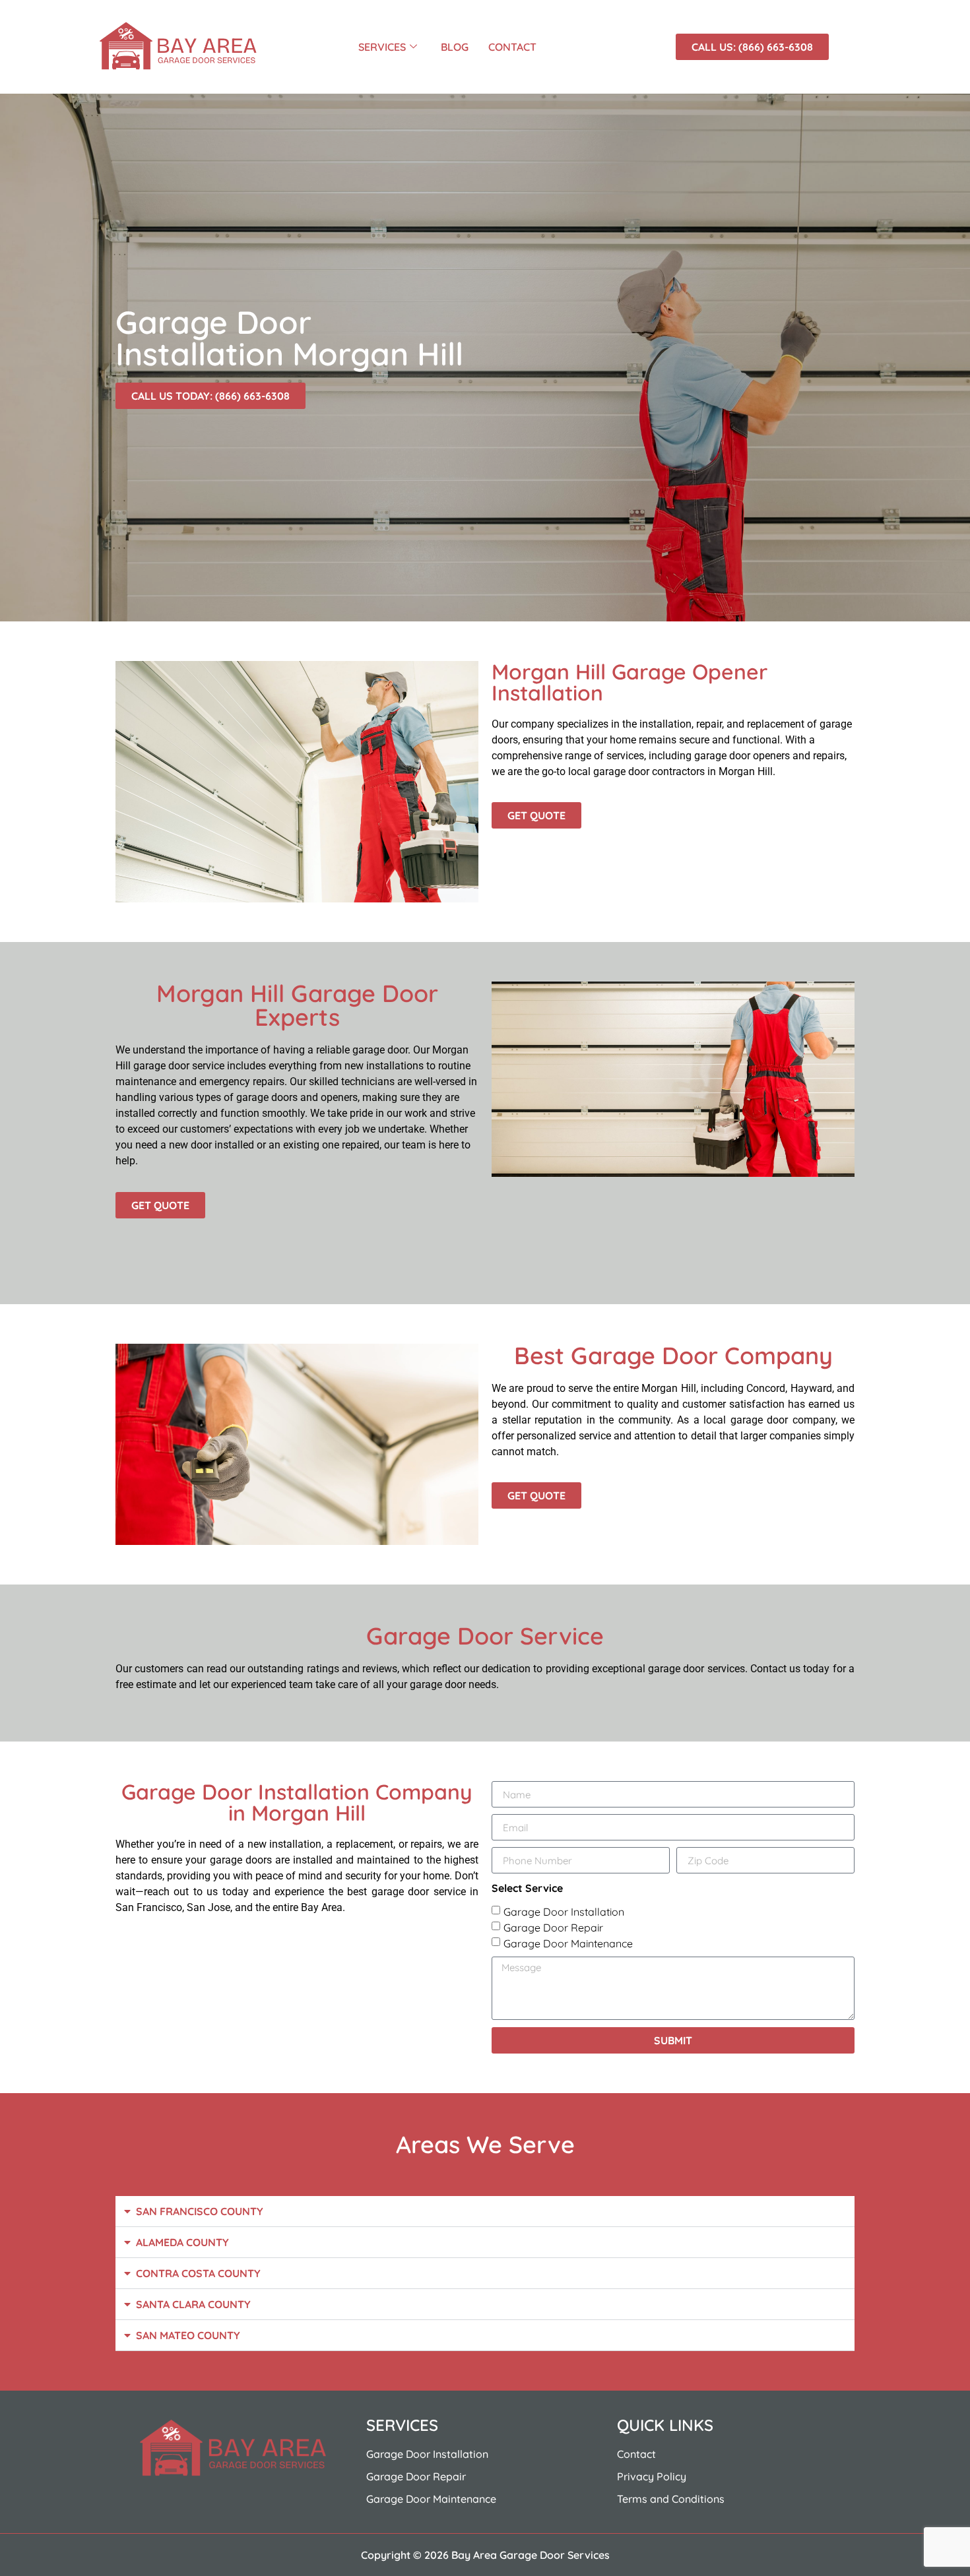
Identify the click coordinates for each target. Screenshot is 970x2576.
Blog (455, 47)
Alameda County (182, 2242)
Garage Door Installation (564, 1912)
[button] (485, 2212)
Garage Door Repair (553, 1928)
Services (382, 47)
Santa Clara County (193, 2304)
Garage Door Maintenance (568, 1943)
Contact (512, 47)
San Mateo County (188, 2335)
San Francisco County (200, 2211)
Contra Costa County (198, 2273)
